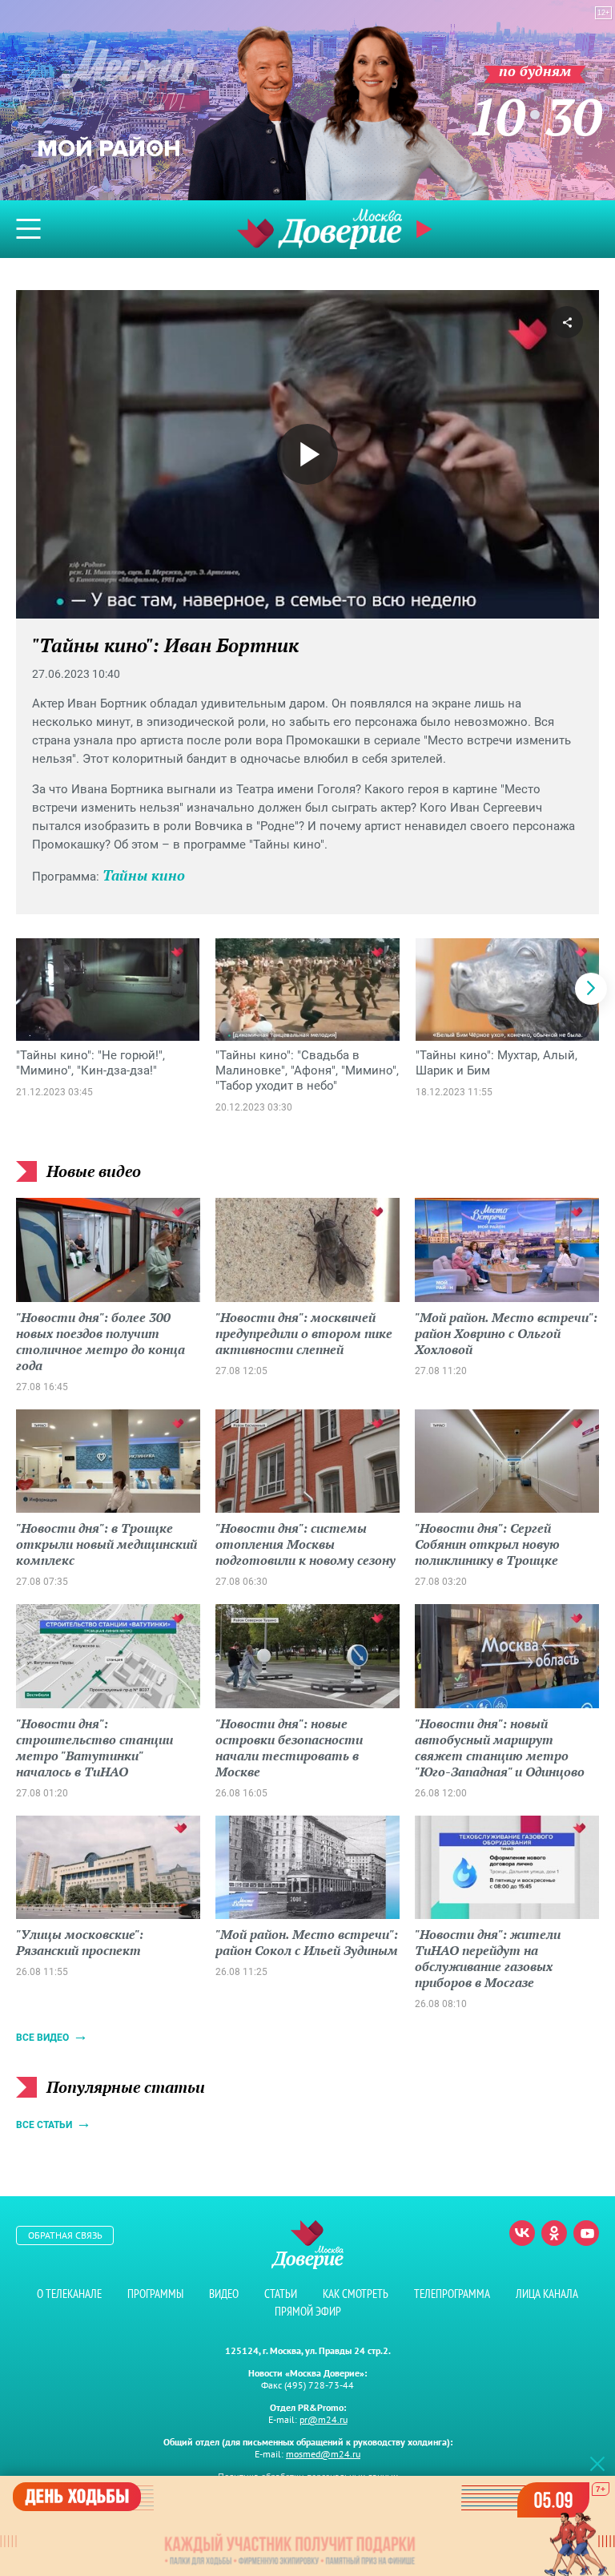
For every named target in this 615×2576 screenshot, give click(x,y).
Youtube (586, 2233)
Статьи (281, 2294)
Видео (224, 2294)
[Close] (597, 2463)
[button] (591, 989)
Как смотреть (356, 2294)
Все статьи (44, 2125)
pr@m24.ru (324, 2419)
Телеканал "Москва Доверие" (320, 229)
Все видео (42, 2038)
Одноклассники (554, 2233)
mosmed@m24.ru (323, 2454)
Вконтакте (522, 2233)
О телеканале (69, 2294)
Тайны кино (144, 875)
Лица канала (547, 2294)
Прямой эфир (308, 2311)
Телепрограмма (452, 2294)
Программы (155, 2294)
